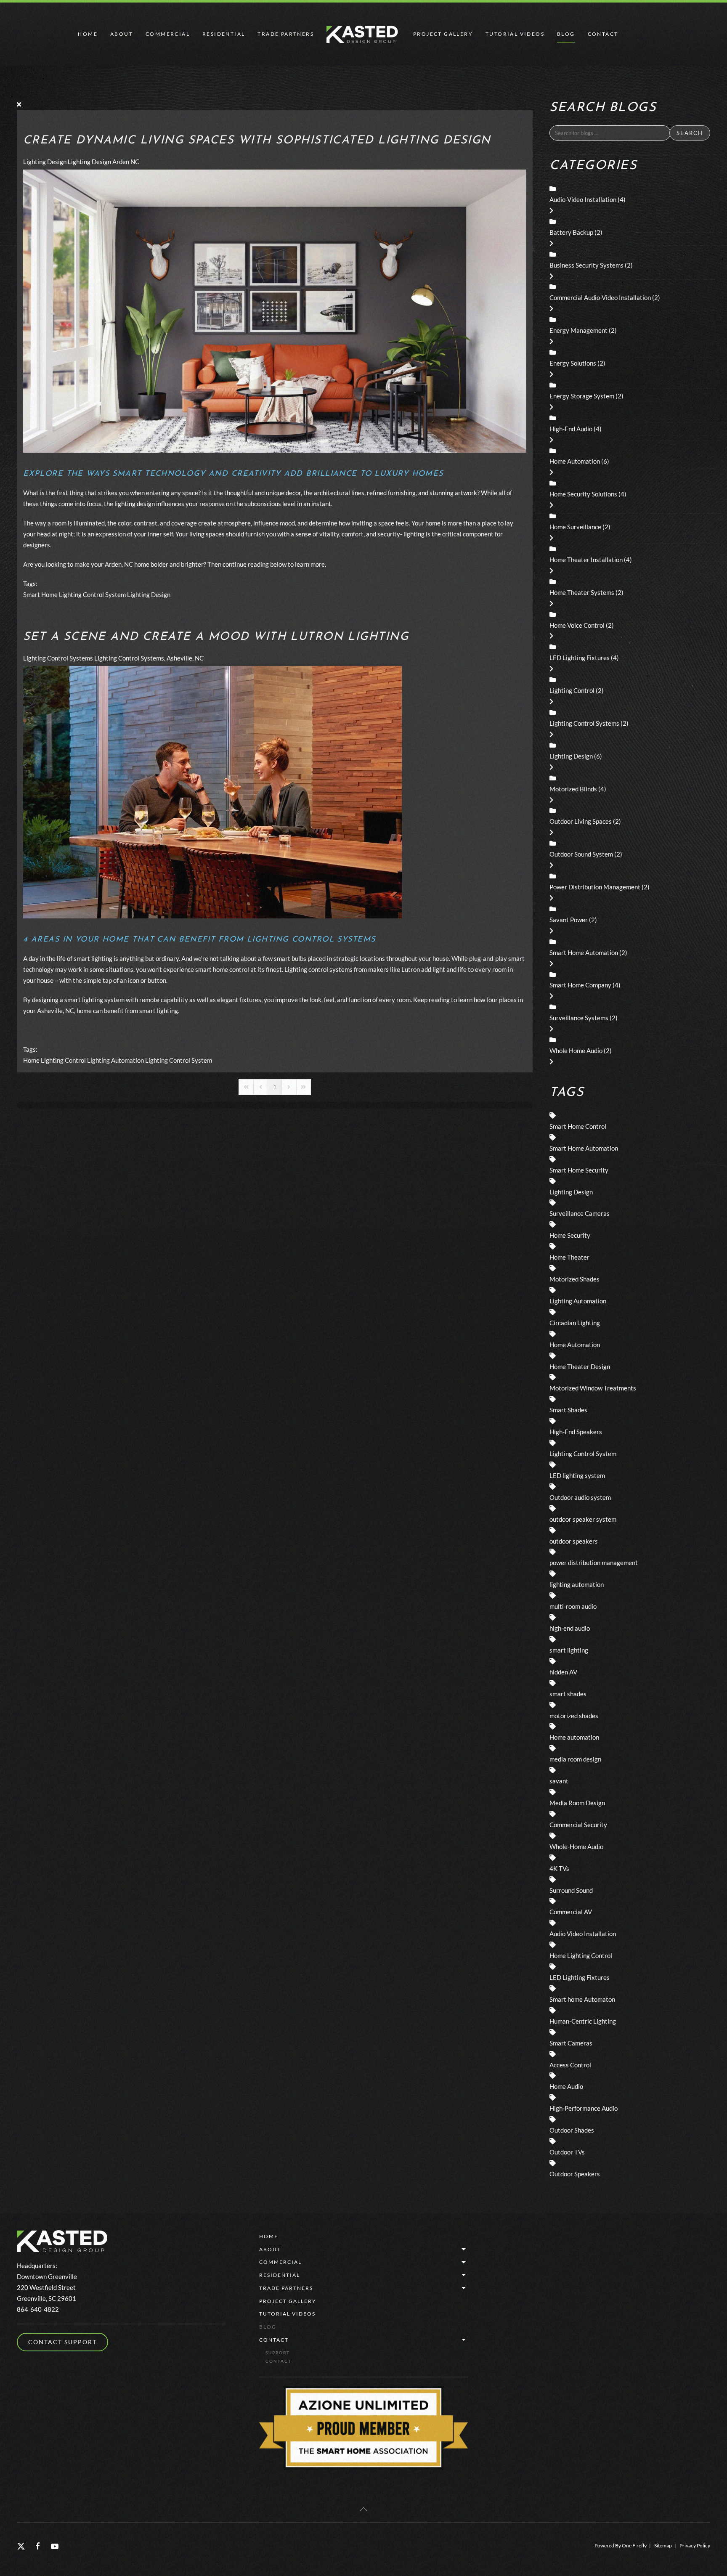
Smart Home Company (580, 985)
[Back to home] (363, 34)
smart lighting (569, 1650)
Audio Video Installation (583, 1934)
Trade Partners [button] (286, 34)
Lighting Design (45, 162)
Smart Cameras (571, 2043)
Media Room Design (577, 1803)
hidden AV (563, 1672)
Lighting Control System (92, 594)
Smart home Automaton (582, 1999)
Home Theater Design (580, 1366)
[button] (363, 2509)
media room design (575, 1759)
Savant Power (569, 920)
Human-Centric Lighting (583, 2021)
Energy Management (578, 330)
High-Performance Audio (584, 2108)
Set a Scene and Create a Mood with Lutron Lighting (216, 637)
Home (88, 34)
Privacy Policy (695, 2545)
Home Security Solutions (583, 494)
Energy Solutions (573, 363)
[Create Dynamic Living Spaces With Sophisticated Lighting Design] (275, 310)
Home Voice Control (577, 625)
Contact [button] (603, 34)
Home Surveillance (575, 527)
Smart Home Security (579, 1170)
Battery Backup (571, 232)
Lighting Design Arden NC (103, 162)
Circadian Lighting (575, 1323)
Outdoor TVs (567, 2152)
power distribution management (594, 1563)
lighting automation (577, 1584)
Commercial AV (571, 1912)
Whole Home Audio (576, 1051)
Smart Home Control (578, 1126)
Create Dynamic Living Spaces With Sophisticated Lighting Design (257, 141)
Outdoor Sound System (581, 854)
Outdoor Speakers (575, 2174)
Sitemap (663, 2545)
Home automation (574, 1737)
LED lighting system (577, 1475)
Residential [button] (224, 34)
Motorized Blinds (573, 789)
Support (278, 2353)
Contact (274, 2340)
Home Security (570, 1235)
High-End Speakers (576, 1432)
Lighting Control (572, 690)
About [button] (122, 34)
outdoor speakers (574, 1541)
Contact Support (62, 2342)
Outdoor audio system (580, 1497)
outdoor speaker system (583, 1519)
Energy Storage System (582, 396)
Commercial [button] (168, 34)
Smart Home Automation (584, 952)
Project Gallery (443, 34)
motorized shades (574, 1716)
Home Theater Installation (586, 560)
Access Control (570, 2065)
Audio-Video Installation (583, 199)
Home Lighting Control (54, 1060)
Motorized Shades (574, 1279)
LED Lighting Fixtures (580, 658)
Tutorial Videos (515, 34)
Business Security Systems (586, 265)
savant (559, 1781)
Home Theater (569, 1257)
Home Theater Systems (582, 592)
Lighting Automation (115, 1060)
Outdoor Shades (572, 2130)
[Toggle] (551, 210)
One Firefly (634, 2545)
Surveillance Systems (579, 1018)
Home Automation (575, 461)
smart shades (568, 1694)
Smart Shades (568, 1410)
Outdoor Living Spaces (581, 821)
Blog (566, 34)
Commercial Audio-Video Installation (600, 297)
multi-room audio (573, 1606)
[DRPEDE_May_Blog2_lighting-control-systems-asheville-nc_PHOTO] (212, 791)
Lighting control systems (318, 969)
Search (690, 133)
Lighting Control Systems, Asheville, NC (149, 658)
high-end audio (570, 1628)
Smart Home (40, 594)
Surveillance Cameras (580, 1213)
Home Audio (566, 2086)
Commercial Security (578, 1825)
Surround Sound (571, 1890)
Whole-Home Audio (576, 1846)
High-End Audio (571, 429)
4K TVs (559, 1868)
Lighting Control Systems (58, 658)
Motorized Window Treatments (593, 1388)
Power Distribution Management (595, 887)
